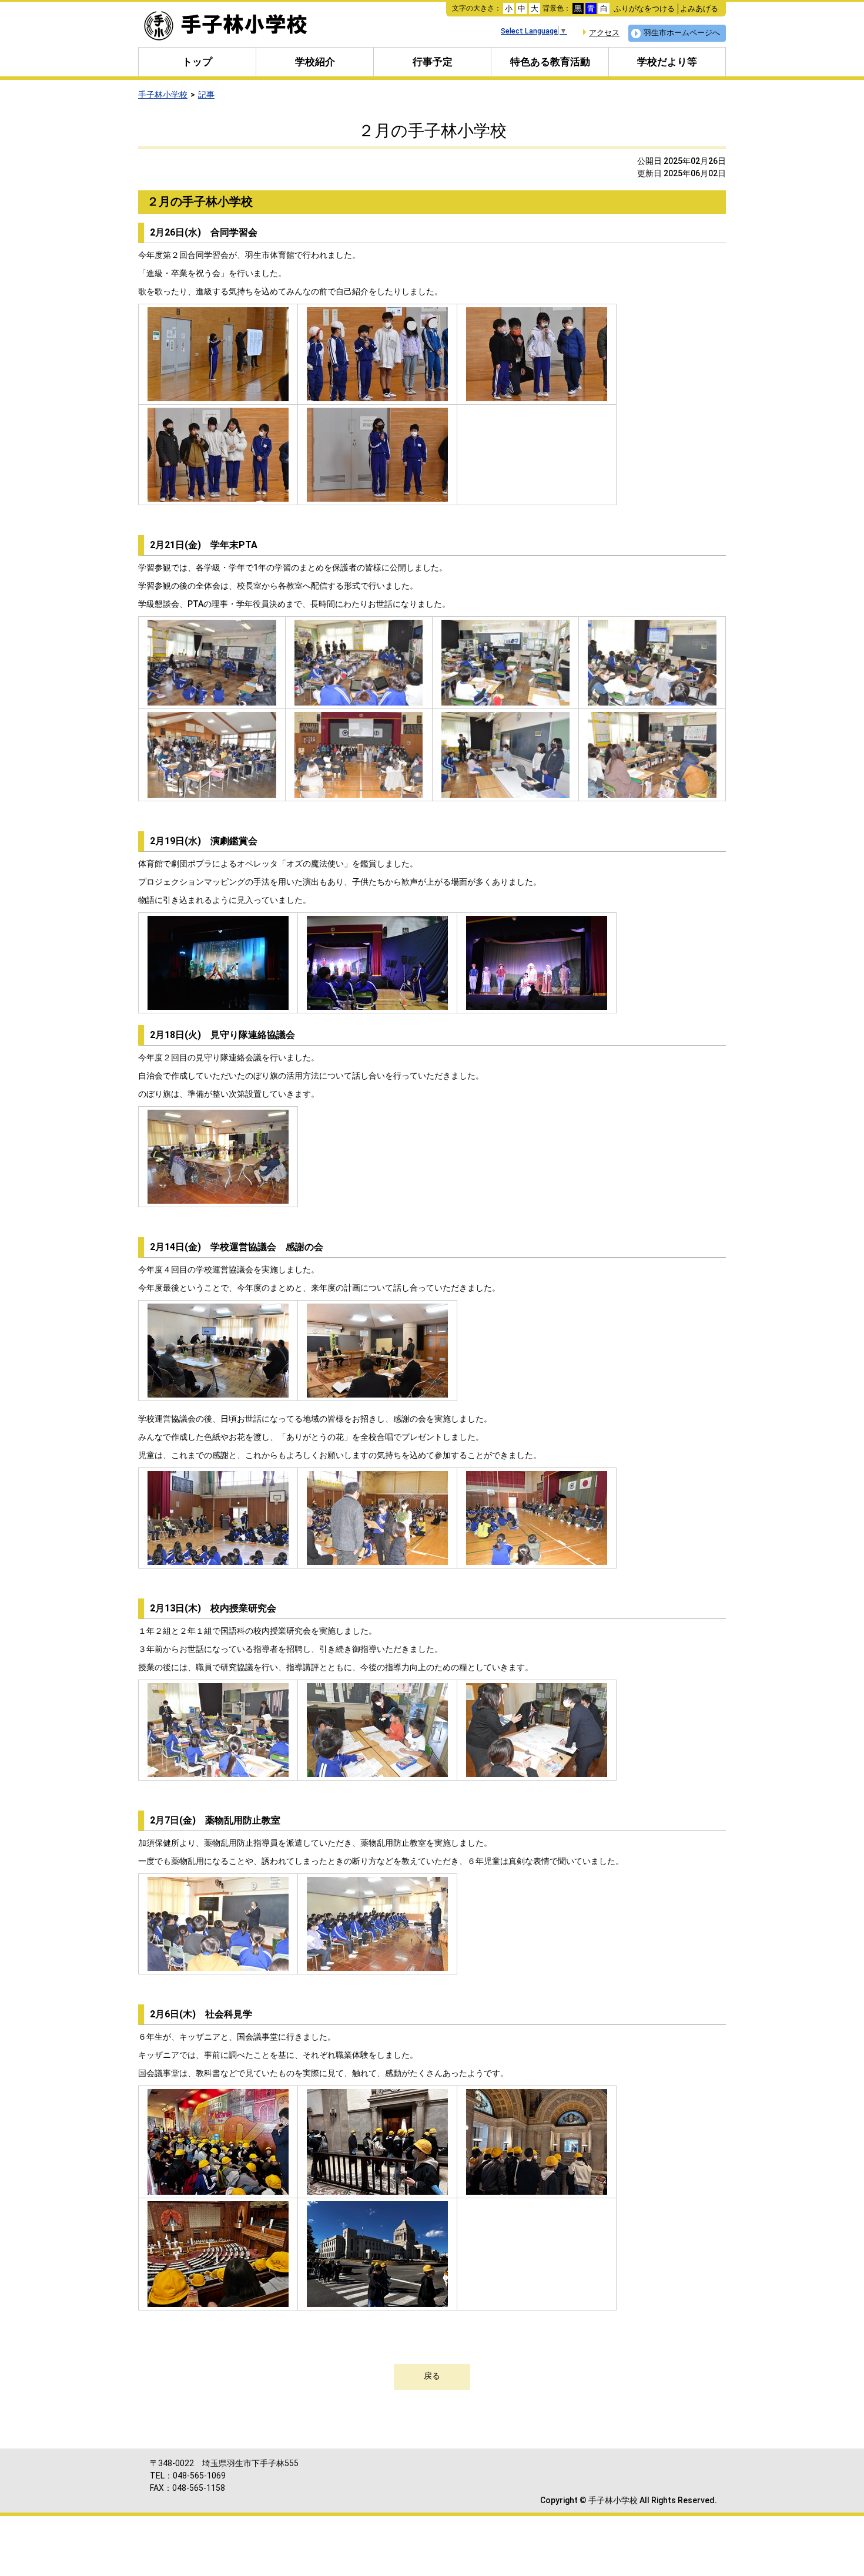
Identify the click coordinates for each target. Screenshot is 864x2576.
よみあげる (699, 9)
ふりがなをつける (644, 9)
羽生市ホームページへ (682, 33)
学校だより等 (667, 62)
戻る (432, 2376)
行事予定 (433, 62)
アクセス (604, 33)
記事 (206, 95)
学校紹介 (315, 62)
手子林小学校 (163, 95)
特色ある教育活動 (550, 62)
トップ (197, 62)
